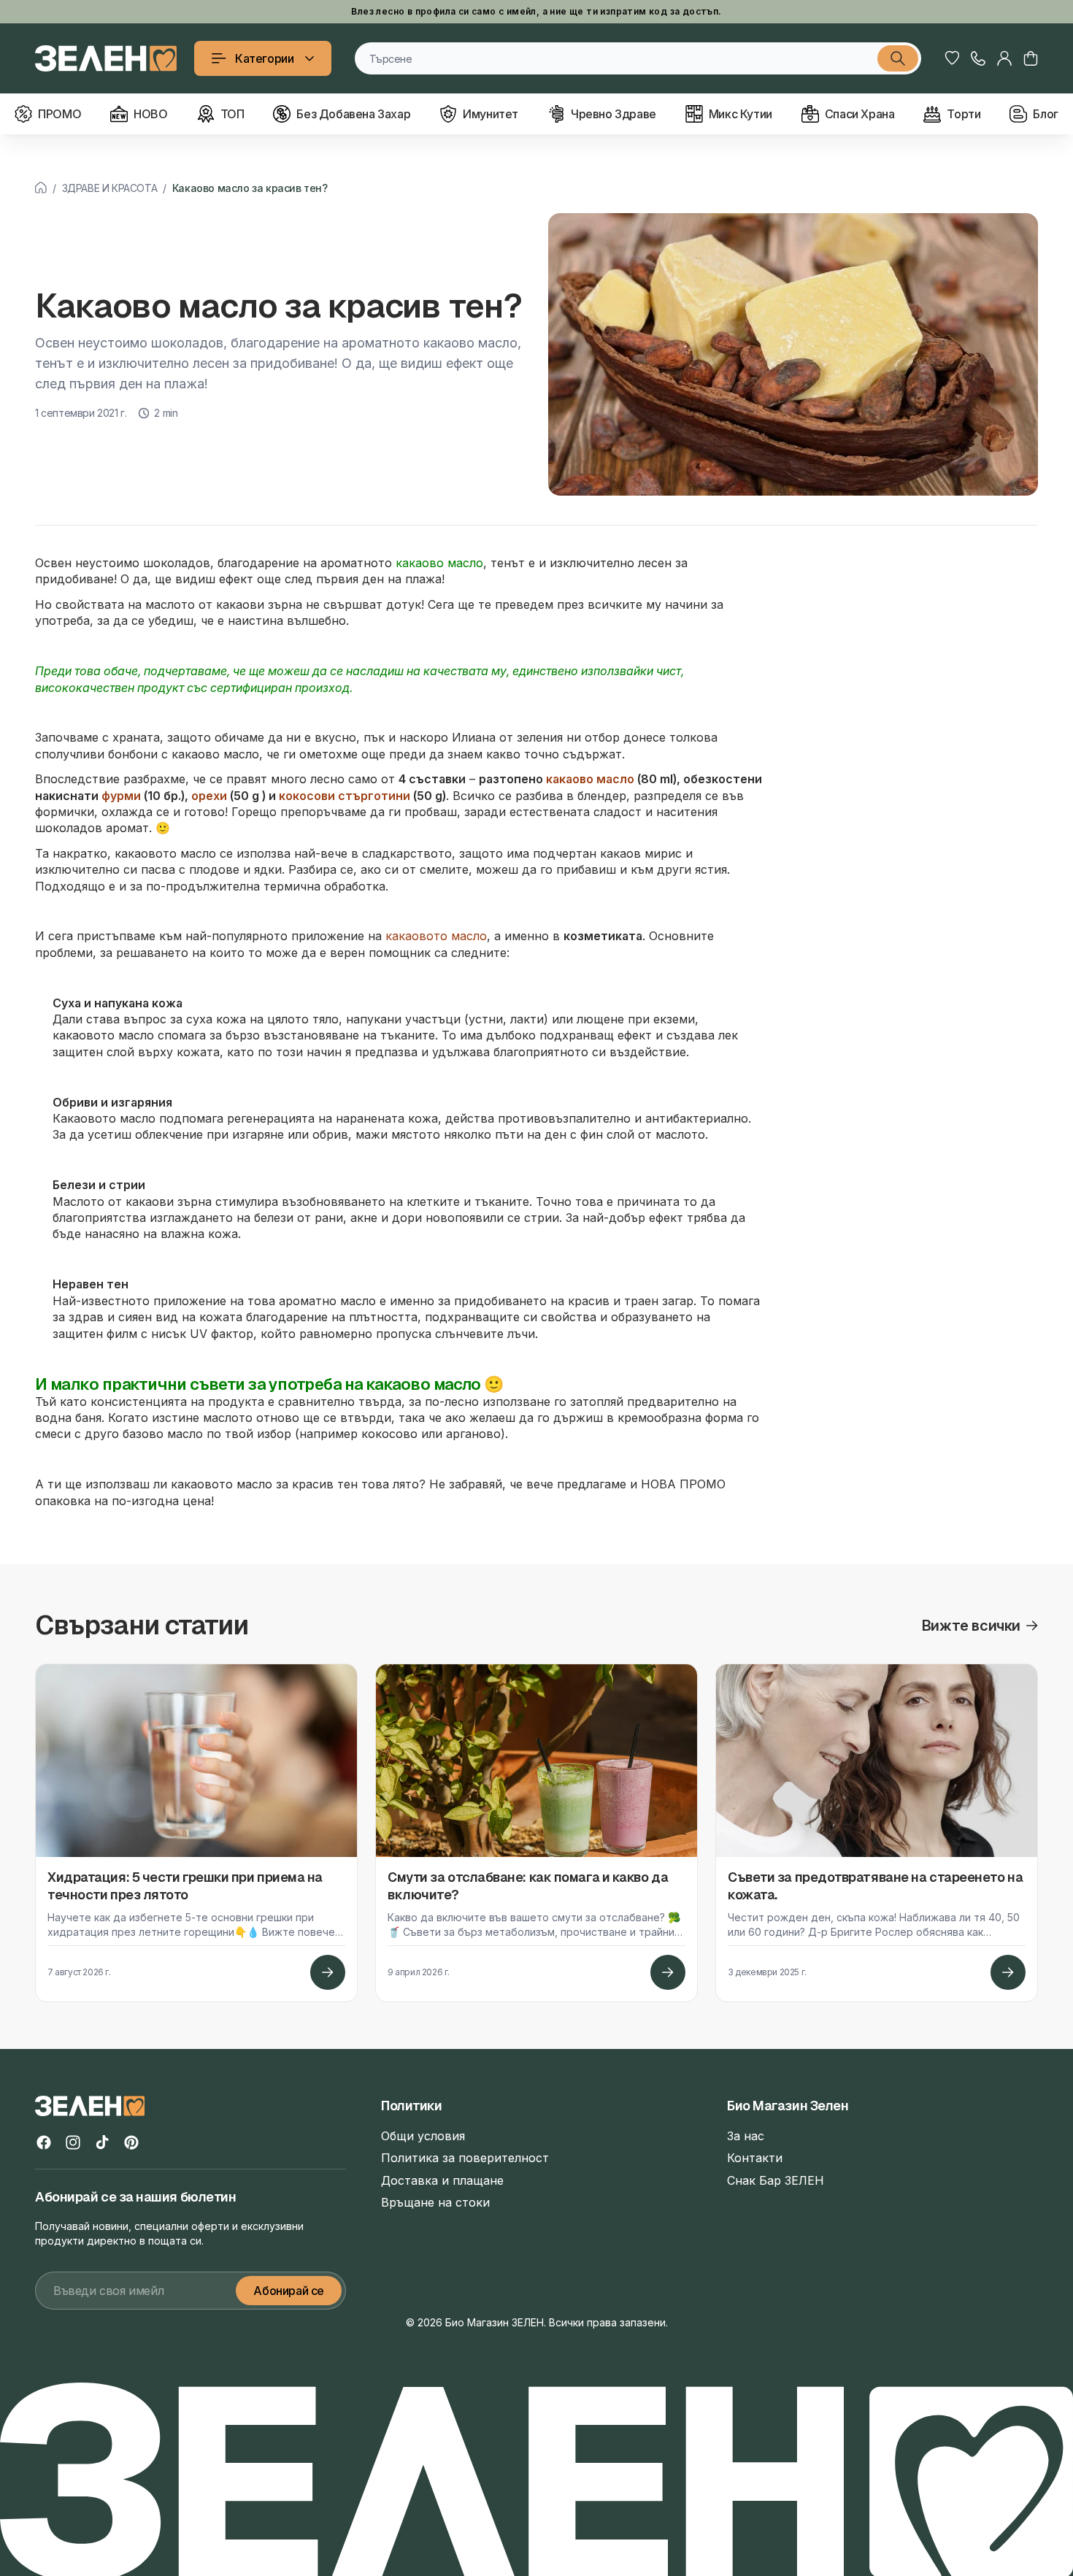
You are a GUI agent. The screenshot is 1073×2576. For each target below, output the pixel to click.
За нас (746, 2136)
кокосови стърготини (345, 796)
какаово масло (590, 779)
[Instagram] (73, 2142)
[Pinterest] (131, 2142)
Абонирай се (289, 2291)
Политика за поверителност (465, 2158)
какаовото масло (436, 936)
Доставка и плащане (442, 2180)
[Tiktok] (102, 2142)
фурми (121, 796)
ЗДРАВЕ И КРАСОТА (110, 188)
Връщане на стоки (435, 2202)
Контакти (755, 2158)
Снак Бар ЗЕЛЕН (776, 2180)
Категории (264, 58)
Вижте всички (971, 1626)
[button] (1031, 58)
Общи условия (423, 2136)
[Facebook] (44, 2142)
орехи (209, 796)
